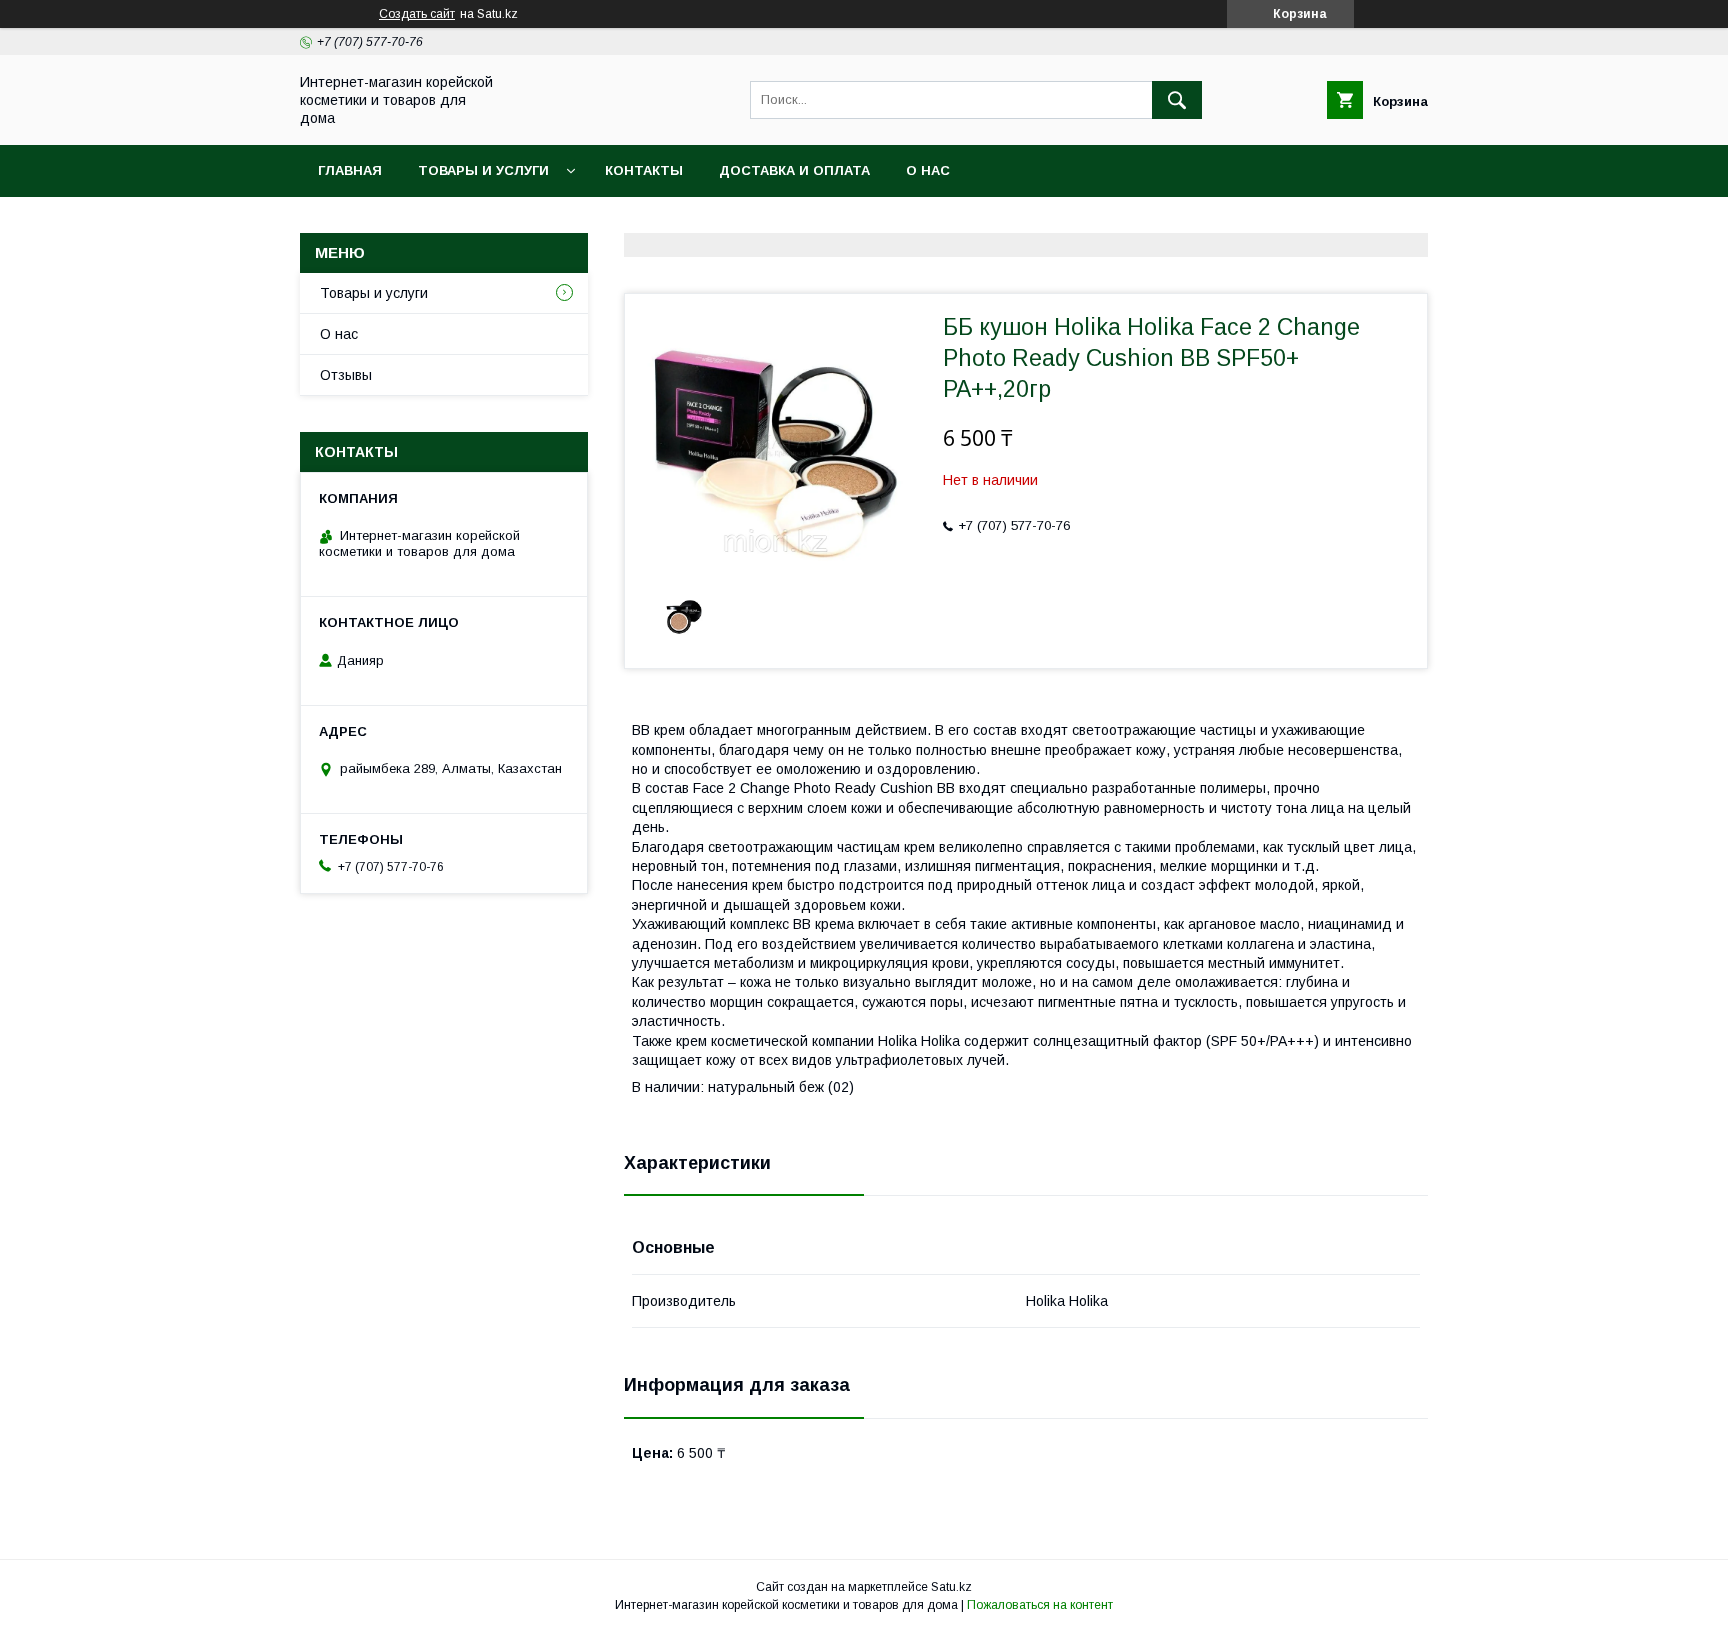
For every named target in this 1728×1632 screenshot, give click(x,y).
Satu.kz (951, 1587)
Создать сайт (417, 14)
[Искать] (1177, 100)
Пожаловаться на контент (1040, 1605)
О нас (928, 170)
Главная (350, 170)
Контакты (644, 170)
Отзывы (346, 375)
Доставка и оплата (794, 170)
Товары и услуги (483, 170)
